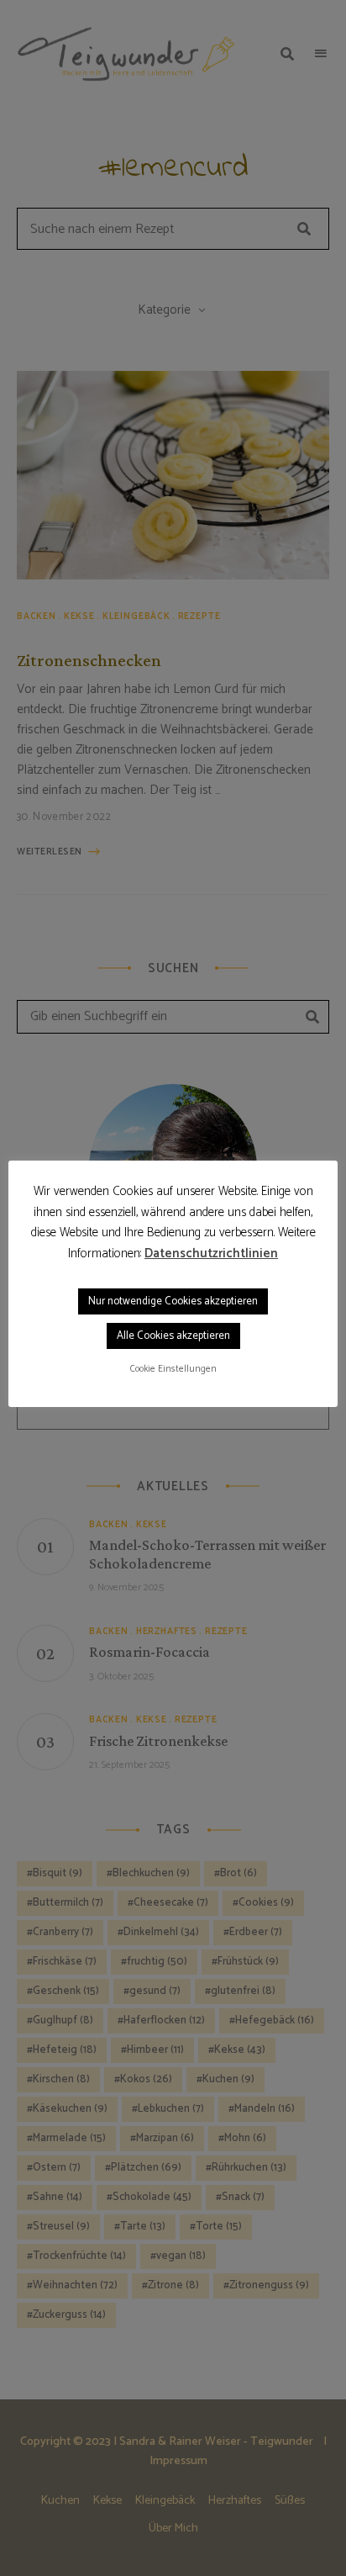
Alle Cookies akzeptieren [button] (173, 1336)
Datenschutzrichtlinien (211, 1254)
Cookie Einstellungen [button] (173, 1369)
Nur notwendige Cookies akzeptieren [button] (173, 1301)
